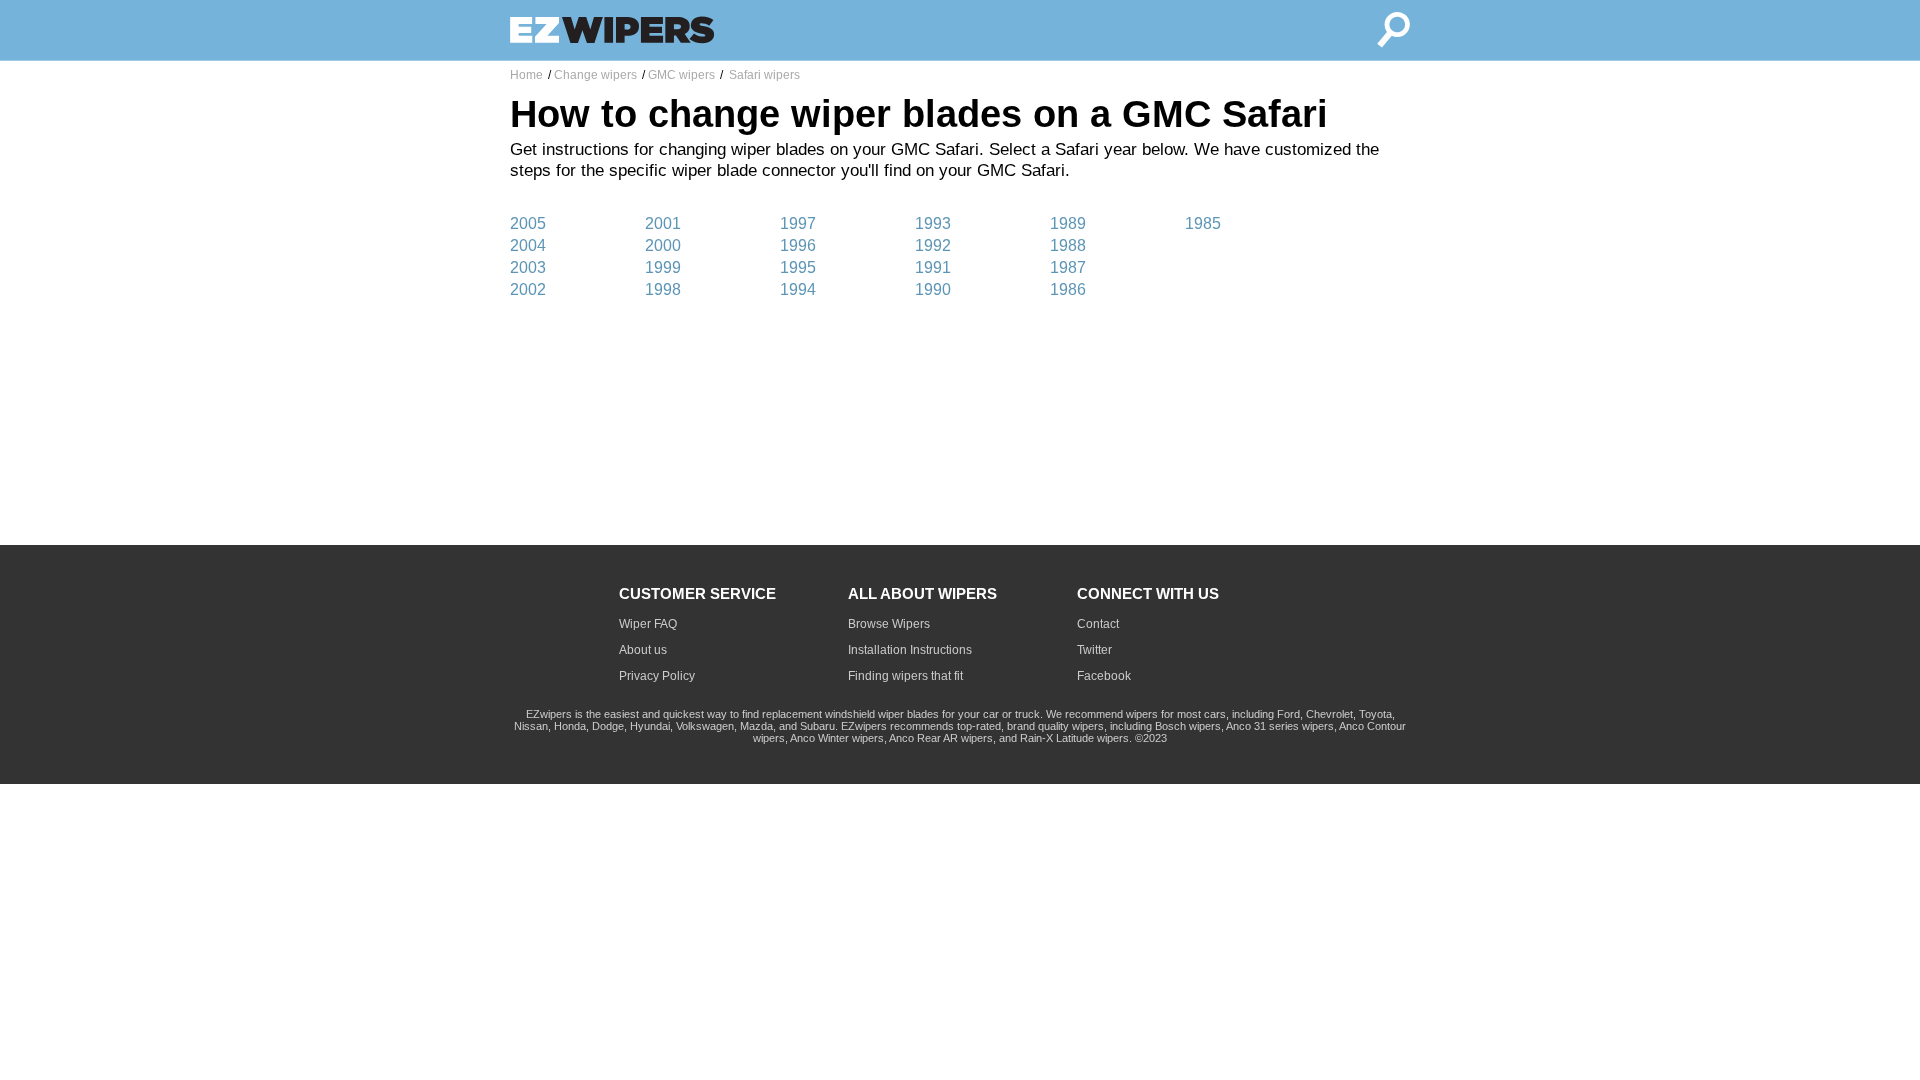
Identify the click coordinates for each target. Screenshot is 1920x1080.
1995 (798, 267)
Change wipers (595, 75)
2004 (528, 245)
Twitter (1094, 650)
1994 (798, 289)
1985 (1203, 223)
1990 (933, 289)
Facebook (1104, 676)
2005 (528, 223)
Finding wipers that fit (905, 676)
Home (526, 75)
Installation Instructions (910, 650)
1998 (663, 289)
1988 (1068, 245)
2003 (528, 267)
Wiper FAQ (648, 624)
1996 (798, 245)
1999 (663, 267)
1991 (933, 267)
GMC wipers (681, 75)
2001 (663, 223)
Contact (1098, 624)
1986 (1068, 289)
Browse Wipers (889, 624)
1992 (933, 245)
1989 (1068, 223)
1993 (933, 223)
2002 (528, 289)
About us (643, 650)
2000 (663, 245)
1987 (1068, 267)
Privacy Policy (657, 676)
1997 (798, 223)
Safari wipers (763, 75)
